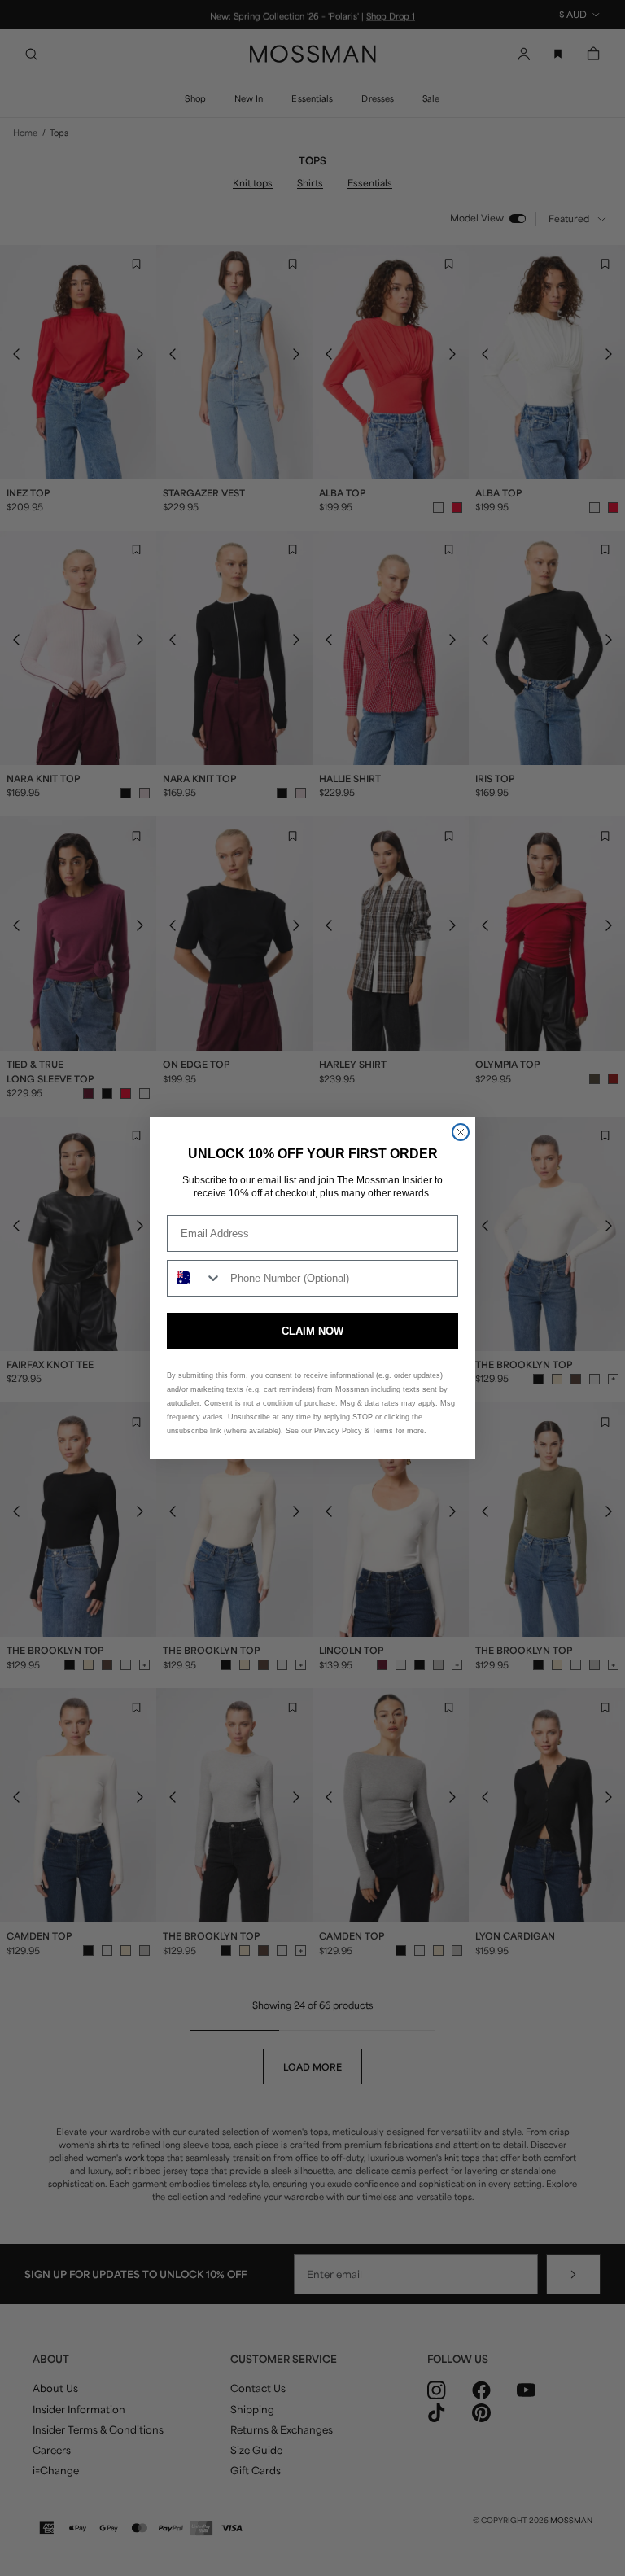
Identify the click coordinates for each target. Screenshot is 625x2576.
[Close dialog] (461, 1132)
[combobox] (195, 1278)
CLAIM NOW (312, 1331)
